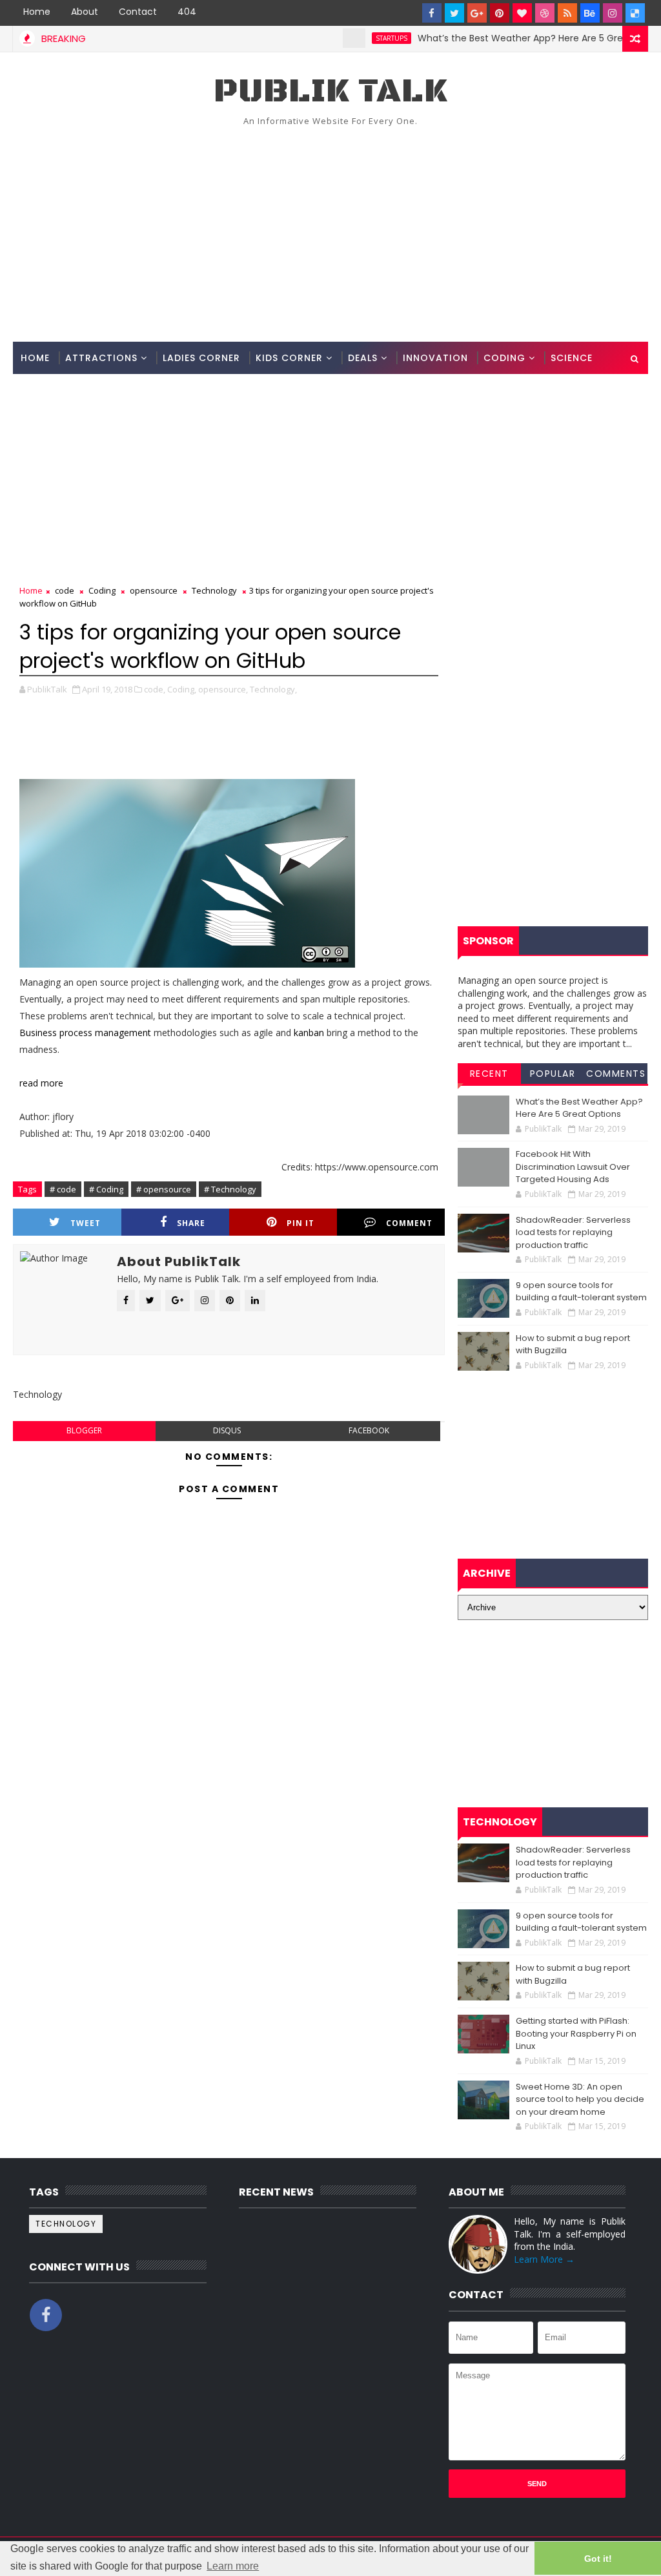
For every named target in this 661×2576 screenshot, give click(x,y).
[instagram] (613, 13)
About (85, 12)
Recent (489, 1074)
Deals (363, 358)
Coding (504, 358)
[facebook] (432, 13)
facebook (369, 1430)
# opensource (164, 1189)
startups (355, 38)
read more (41, 1083)
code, (155, 689)
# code (63, 1189)
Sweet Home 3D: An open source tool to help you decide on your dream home (580, 2099)
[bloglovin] (522, 13)
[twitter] (454, 13)
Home (37, 12)
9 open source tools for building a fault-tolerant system (581, 1292)
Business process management (85, 1033)
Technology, (273, 689)
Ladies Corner (201, 358)
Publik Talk (330, 91)
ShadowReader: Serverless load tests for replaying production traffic (573, 1232)
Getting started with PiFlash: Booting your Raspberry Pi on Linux (576, 2033)
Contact (138, 12)
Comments (616, 1074)
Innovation (435, 358)
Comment (409, 1223)
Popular (553, 1074)
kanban (309, 1033)
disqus (227, 1430)
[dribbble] (545, 13)
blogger (84, 1430)
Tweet (86, 1223)
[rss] (567, 13)
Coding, (182, 689)
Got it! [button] (598, 2559)
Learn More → (544, 2259)
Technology (214, 590)
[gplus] (477, 13)
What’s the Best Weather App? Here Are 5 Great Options (508, 38)
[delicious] (635, 13)
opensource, (223, 689)
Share (191, 1223)
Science (572, 358)
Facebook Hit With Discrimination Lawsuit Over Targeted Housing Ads (573, 1167)
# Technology (230, 1189)
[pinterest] (500, 13)
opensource (154, 590)
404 (187, 12)
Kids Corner (289, 358)
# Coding (106, 1189)
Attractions (101, 358)
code (65, 590)
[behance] (590, 13)
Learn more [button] (233, 2566)
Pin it (300, 1223)
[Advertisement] (331, 232)
